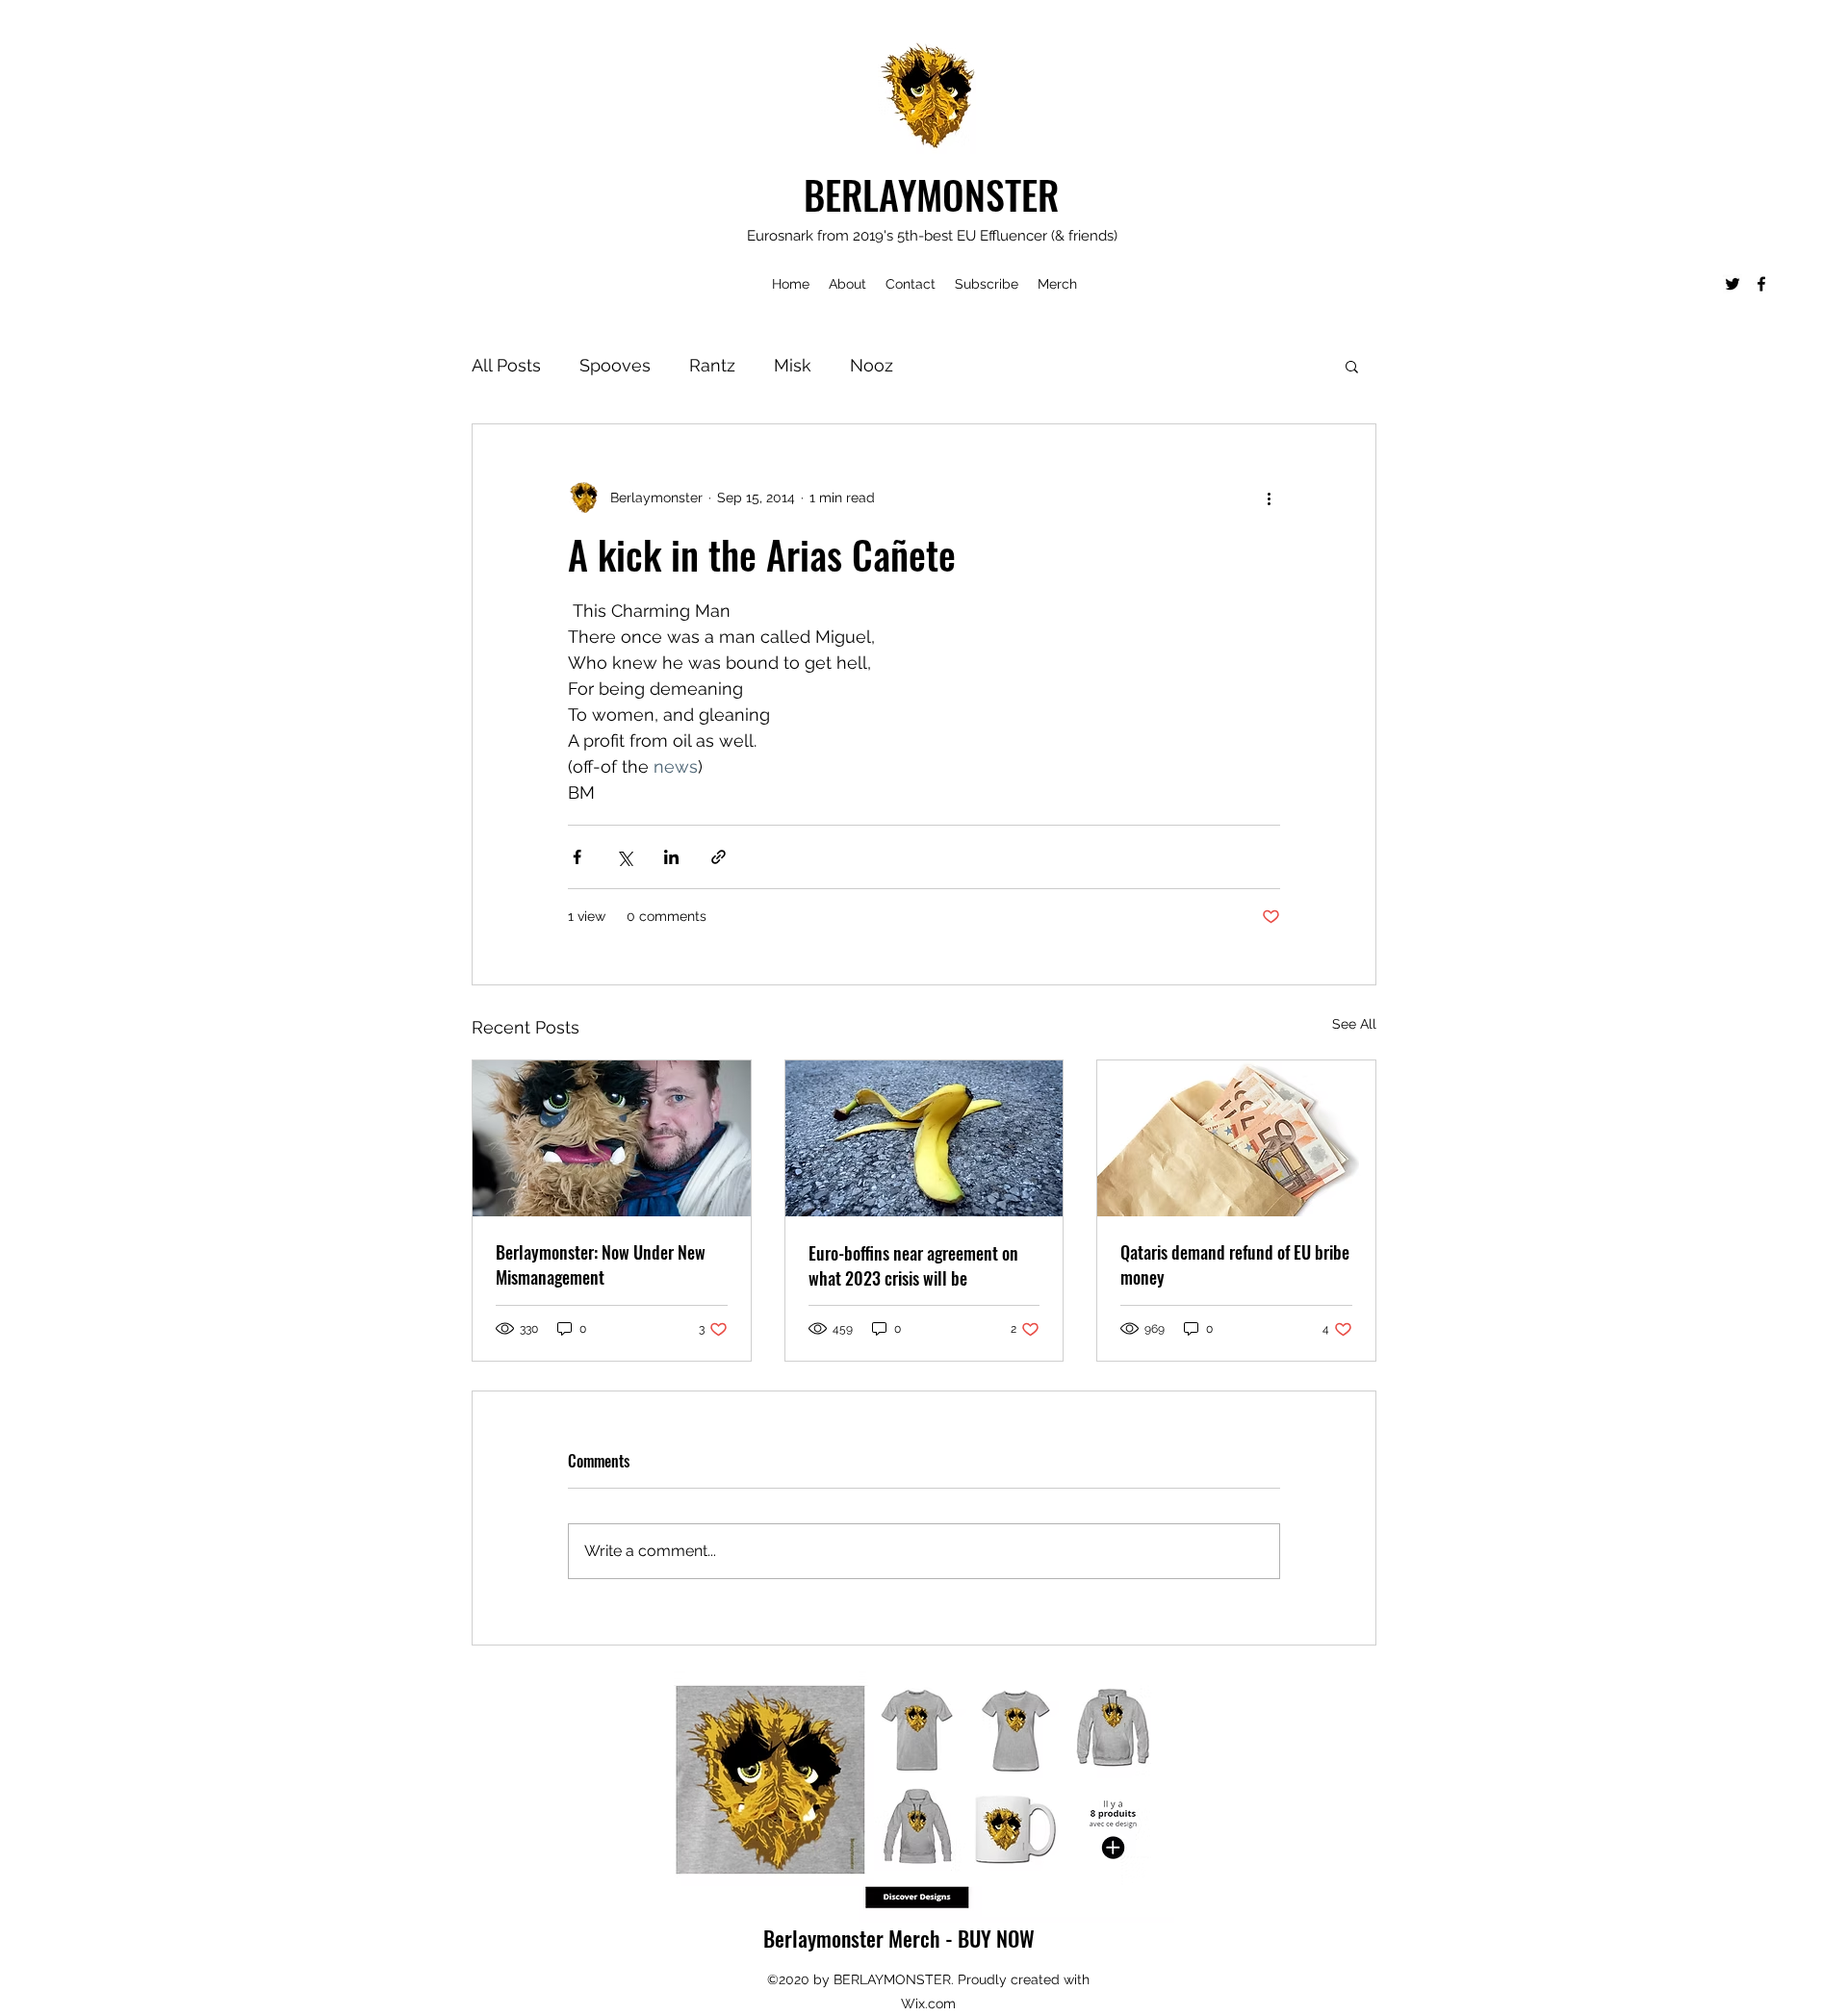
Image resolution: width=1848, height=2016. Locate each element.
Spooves (615, 365)
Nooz (872, 365)
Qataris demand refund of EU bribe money (1235, 1264)
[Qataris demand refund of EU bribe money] (1236, 1138)
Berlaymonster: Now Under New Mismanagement (601, 1264)
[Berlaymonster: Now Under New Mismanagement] (612, 1138)
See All (1354, 1024)
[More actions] (1269, 498)
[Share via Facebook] (577, 857)
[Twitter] (1732, 284)
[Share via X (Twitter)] (624, 857)
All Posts (506, 365)
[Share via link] (719, 857)
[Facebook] (1761, 284)
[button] (1352, 366)
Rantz (712, 365)
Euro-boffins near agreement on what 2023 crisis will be (913, 1265)
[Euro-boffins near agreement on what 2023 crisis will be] (924, 1138)
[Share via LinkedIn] (671, 857)
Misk (793, 365)
